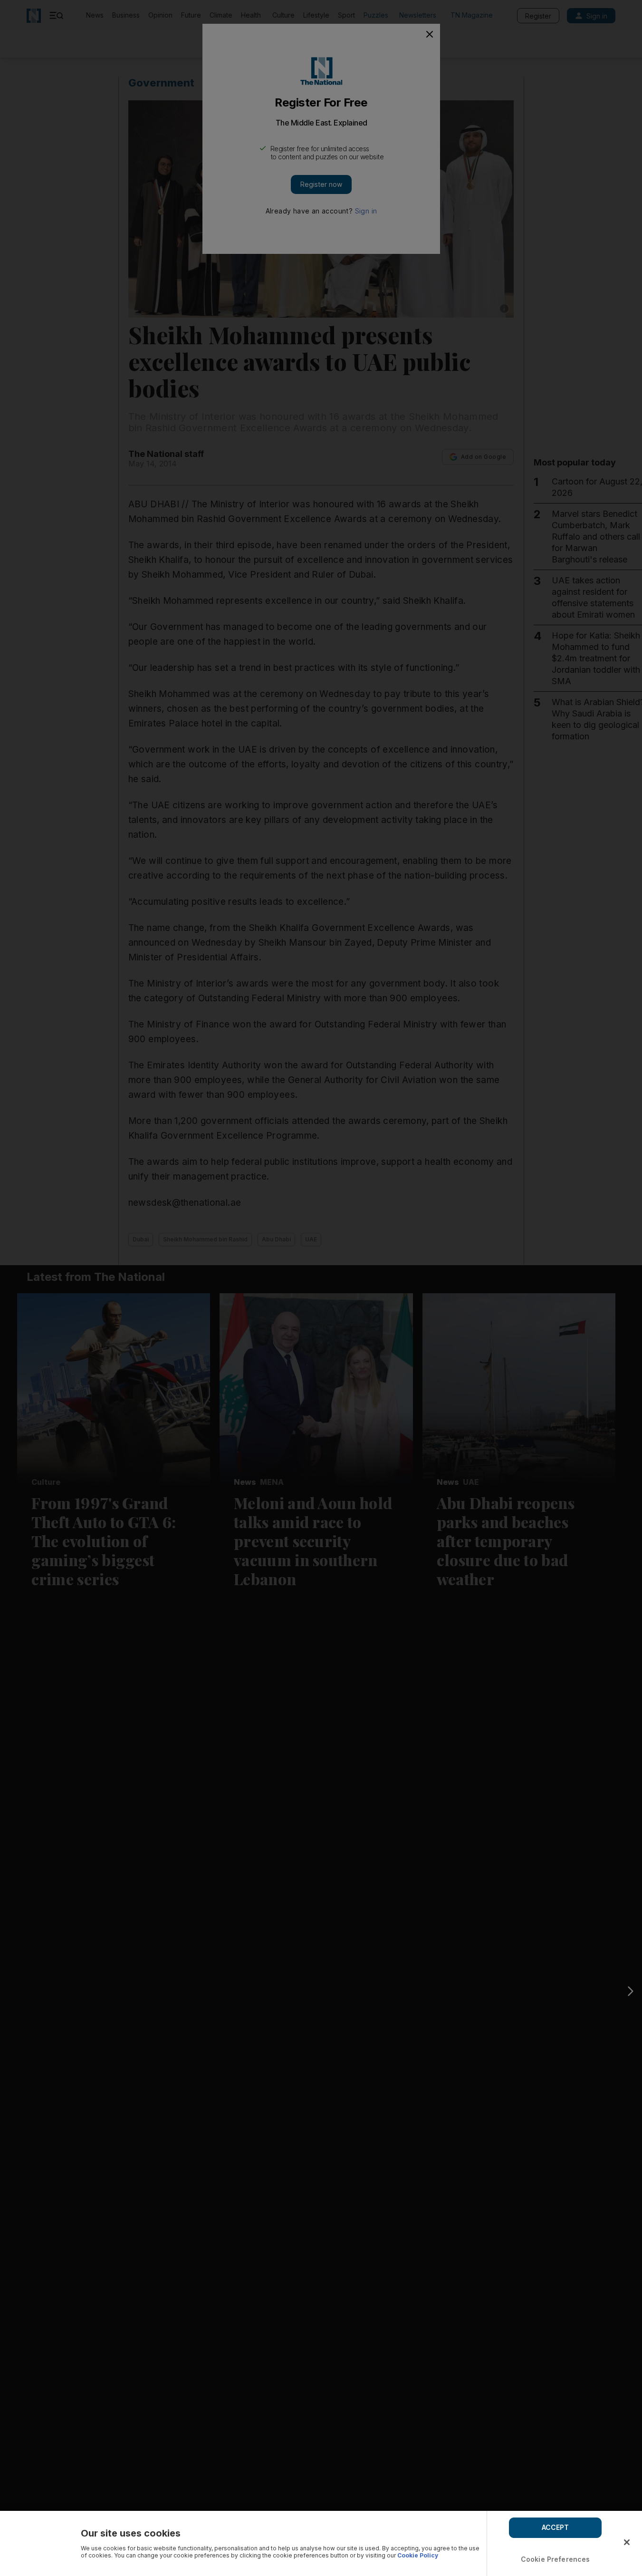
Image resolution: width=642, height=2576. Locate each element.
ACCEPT (556, 2527)
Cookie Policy (418, 2555)
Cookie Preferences (556, 2559)
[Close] (627, 2542)
